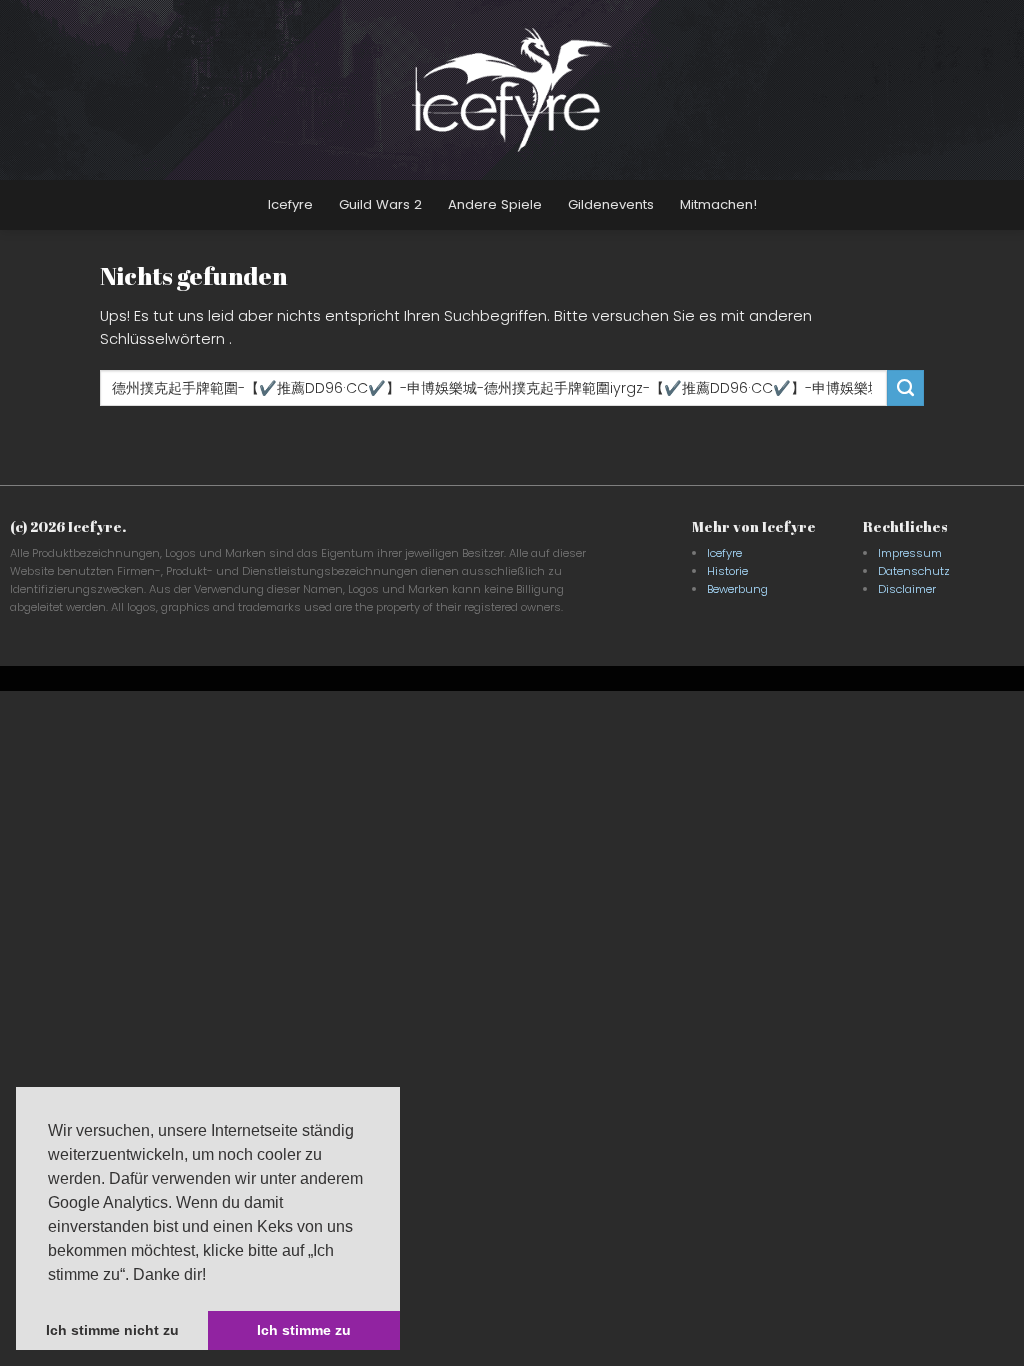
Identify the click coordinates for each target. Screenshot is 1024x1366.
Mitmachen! (718, 204)
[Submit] (905, 388)
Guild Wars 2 (380, 204)
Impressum (910, 553)
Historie (727, 571)
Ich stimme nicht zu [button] (112, 1330)
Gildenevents (611, 204)
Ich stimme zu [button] (304, 1330)
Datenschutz (914, 571)
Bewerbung (737, 589)
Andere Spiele (495, 204)
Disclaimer (907, 589)
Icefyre (290, 204)
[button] (213, 1276)
